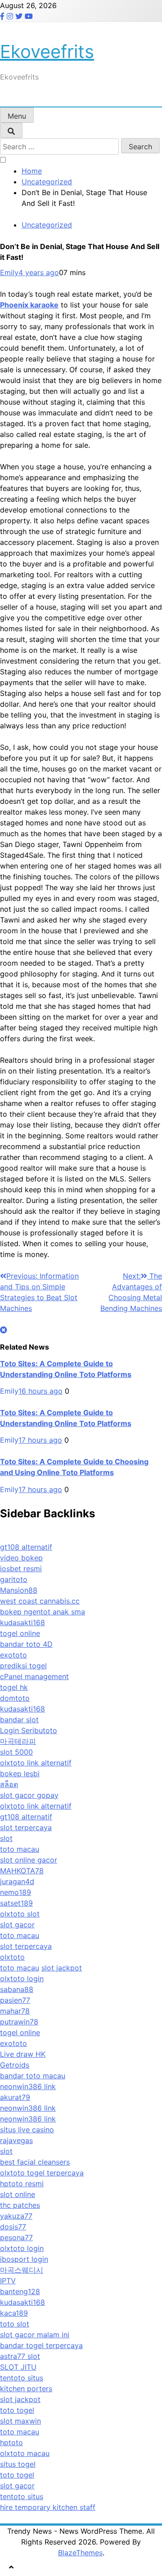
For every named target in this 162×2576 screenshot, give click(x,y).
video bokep (21, 1558)
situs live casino (27, 2130)
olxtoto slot (20, 1914)
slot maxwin (20, 2421)
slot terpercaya (26, 1827)
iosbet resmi (21, 1569)
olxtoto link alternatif (36, 1763)
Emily (9, 272)
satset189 (16, 1903)
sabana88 (17, 1989)
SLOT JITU (18, 2367)
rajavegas (16, 2140)
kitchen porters (26, 2389)
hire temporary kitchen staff (48, 2507)
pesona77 (16, 2237)
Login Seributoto (29, 1730)
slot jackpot (62, 1968)
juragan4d (17, 1881)
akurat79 (15, 2097)
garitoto (14, 1579)
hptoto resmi (22, 2184)
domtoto (15, 1698)
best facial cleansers (35, 2162)
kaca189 (14, 2313)
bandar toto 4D (26, 1644)
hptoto (11, 2442)
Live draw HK (23, 2054)
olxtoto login (22, 1979)
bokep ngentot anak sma (43, 1612)
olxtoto (12, 1957)
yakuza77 (16, 2216)
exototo (13, 1655)
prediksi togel (23, 1666)
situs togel (18, 2464)
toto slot (15, 2324)
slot (6, 1838)
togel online (20, 1633)
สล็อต (9, 1784)
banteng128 (20, 2291)
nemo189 (16, 1892)
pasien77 (15, 2000)
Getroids (15, 2065)
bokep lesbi (20, 1774)
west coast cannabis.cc (40, 1601)
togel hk (14, 1687)
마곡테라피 (18, 1741)
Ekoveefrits (47, 51)
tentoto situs (22, 2378)
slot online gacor (29, 1860)
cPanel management (34, 1676)
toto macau (20, 1849)
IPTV (8, 2281)
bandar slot (19, 1720)
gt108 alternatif (26, 1547)
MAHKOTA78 (22, 1871)
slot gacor (17, 1925)
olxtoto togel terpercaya (42, 2173)
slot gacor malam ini (35, 2335)
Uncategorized (47, 225)
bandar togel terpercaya (41, 2345)
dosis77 (13, 2227)
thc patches (20, 2205)
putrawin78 (19, 2022)
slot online (18, 2194)
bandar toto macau (33, 2076)
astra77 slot (20, 2356)
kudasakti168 (22, 1622)
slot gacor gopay (29, 1795)
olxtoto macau (25, 2453)
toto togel (17, 2410)
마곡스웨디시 (22, 2270)
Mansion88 (19, 1590)
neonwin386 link (28, 2086)
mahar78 (15, 2011)
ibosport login (24, 2259)
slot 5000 (16, 1752)
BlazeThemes (80, 2553)
